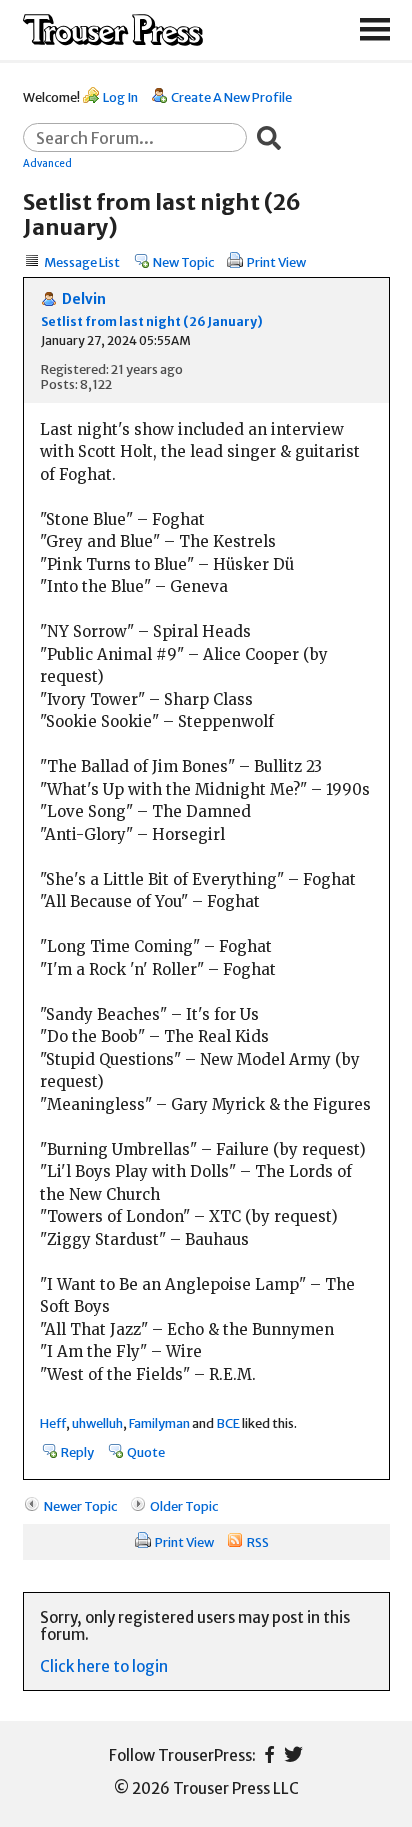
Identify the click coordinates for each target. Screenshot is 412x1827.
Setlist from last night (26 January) (152, 321)
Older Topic (184, 1506)
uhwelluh (97, 1423)
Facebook (269, 1754)
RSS (258, 1542)
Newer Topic (80, 1506)
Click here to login (104, 1666)
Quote (146, 1452)
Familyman (159, 1423)
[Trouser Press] (113, 30)
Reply (77, 1452)
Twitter (293, 1754)
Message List (82, 262)
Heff (53, 1423)
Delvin (84, 299)
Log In (120, 97)
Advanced (47, 163)
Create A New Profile (231, 97)
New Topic (183, 262)
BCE (228, 1423)
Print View (276, 262)
